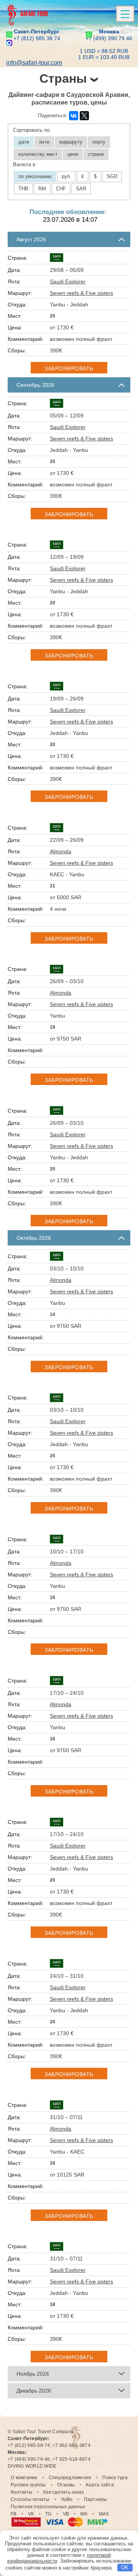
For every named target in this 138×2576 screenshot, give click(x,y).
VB (66, 2514)
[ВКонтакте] (74, 116)
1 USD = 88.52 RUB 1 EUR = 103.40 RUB (104, 54)
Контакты (21, 2492)
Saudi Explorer (68, 281)
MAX (104, 2514)
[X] (84, 116)
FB (14, 2514)
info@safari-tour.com (34, 63)
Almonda (61, 851)
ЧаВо (67, 2499)
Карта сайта (100, 2485)
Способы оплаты (30, 2499)
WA (84, 2514)
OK (125, 2567)
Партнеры (96, 2499)
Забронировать (69, 368)
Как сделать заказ (64, 2492)
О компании (24, 2478)
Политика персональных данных (48, 2507)
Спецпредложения (70, 2478)
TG (48, 2514)
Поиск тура (115, 2478)
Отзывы (66, 2485)
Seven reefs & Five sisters (81, 293)
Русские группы (28, 2485)
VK (31, 2514)
